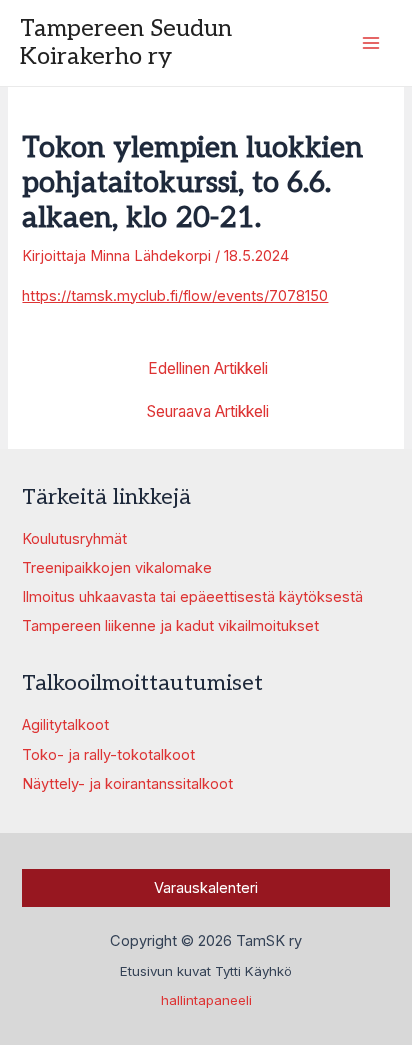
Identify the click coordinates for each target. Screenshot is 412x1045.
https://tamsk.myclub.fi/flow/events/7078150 (175, 296)
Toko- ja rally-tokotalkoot (108, 755)
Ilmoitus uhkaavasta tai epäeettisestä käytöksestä (192, 597)
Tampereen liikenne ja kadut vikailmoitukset (170, 626)
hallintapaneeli (206, 1000)
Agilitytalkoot (65, 725)
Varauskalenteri (206, 888)
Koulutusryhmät (74, 539)
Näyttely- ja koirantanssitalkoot (127, 784)
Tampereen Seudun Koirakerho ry (126, 43)
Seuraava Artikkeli (208, 412)
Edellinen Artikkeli (208, 369)
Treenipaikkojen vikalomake (117, 568)
